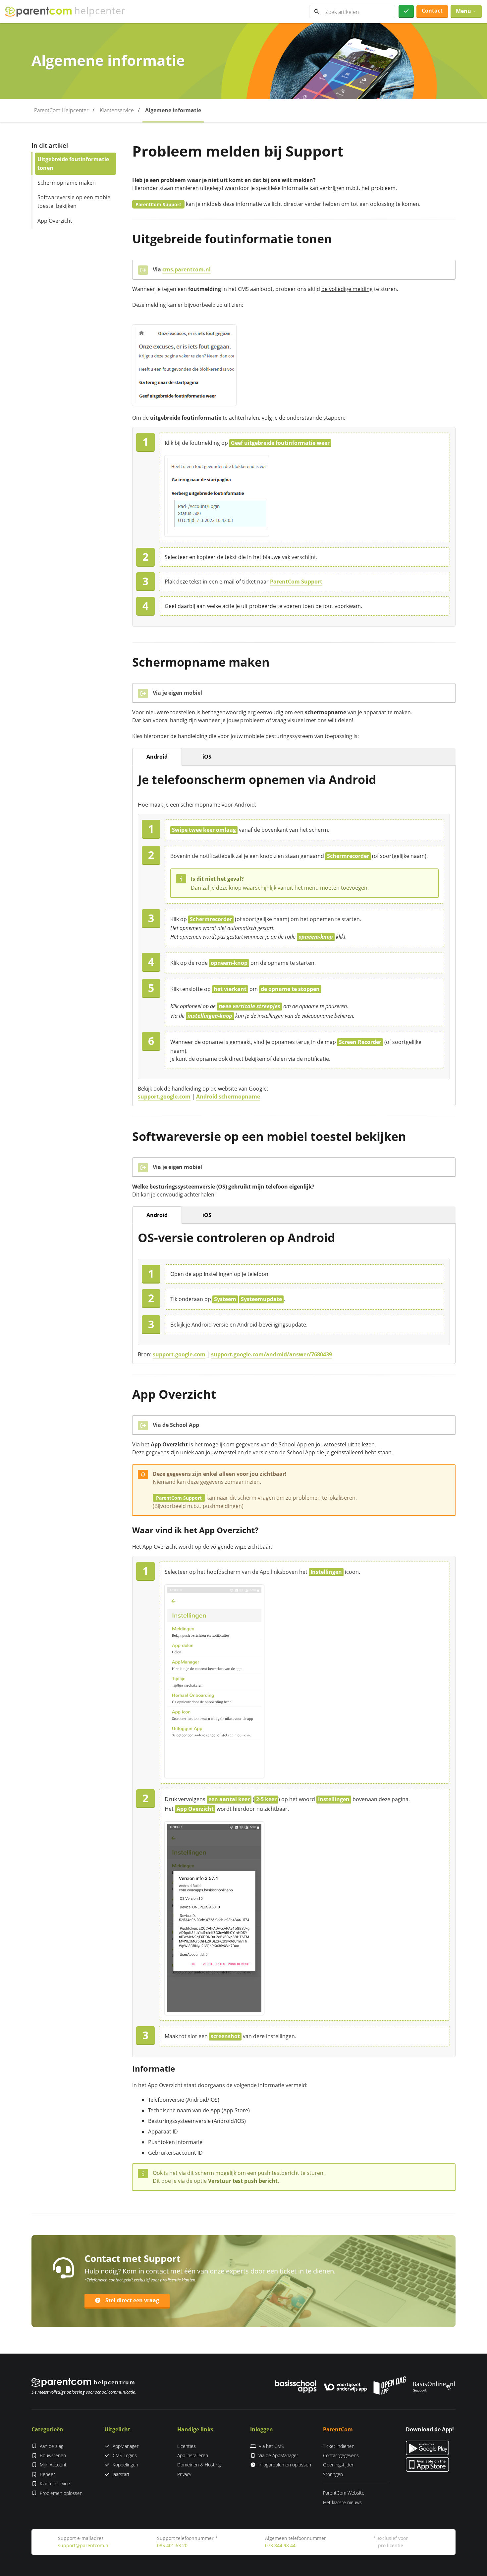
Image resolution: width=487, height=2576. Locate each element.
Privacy (184, 2474)
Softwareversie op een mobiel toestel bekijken (75, 202)
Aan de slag (52, 2446)
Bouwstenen (53, 2455)
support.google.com (164, 1097)
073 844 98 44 (280, 2545)
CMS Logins (125, 2455)
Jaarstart (121, 2474)
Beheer (47, 2474)
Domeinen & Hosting (199, 2465)
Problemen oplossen (61, 2493)
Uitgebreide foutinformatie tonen (73, 164)
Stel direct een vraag (132, 2300)
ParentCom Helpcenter (61, 110)
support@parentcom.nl (84, 2545)
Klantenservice (117, 110)
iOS (207, 757)
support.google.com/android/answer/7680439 (271, 1354)
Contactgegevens (341, 2455)
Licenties (187, 2446)
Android (157, 757)
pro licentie (170, 2280)
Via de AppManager (278, 2455)
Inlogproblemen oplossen (285, 2465)
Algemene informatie (173, 110)
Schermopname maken (67, 182)
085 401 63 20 (172, 2545)
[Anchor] (338, 239)
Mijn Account (53, 2465)
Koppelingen (125, 2465)
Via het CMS (271, 2446)
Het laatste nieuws (342, 2502)
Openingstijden (339, 2465)
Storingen (333, 2474)
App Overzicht (55, 220)
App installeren (193, 2455)
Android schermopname (228, 1097)
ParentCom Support (296, 582)
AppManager (126, 2446)
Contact (432, 11)
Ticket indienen (339, 2446)
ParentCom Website (344, 2493)
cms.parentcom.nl (187, 269)
